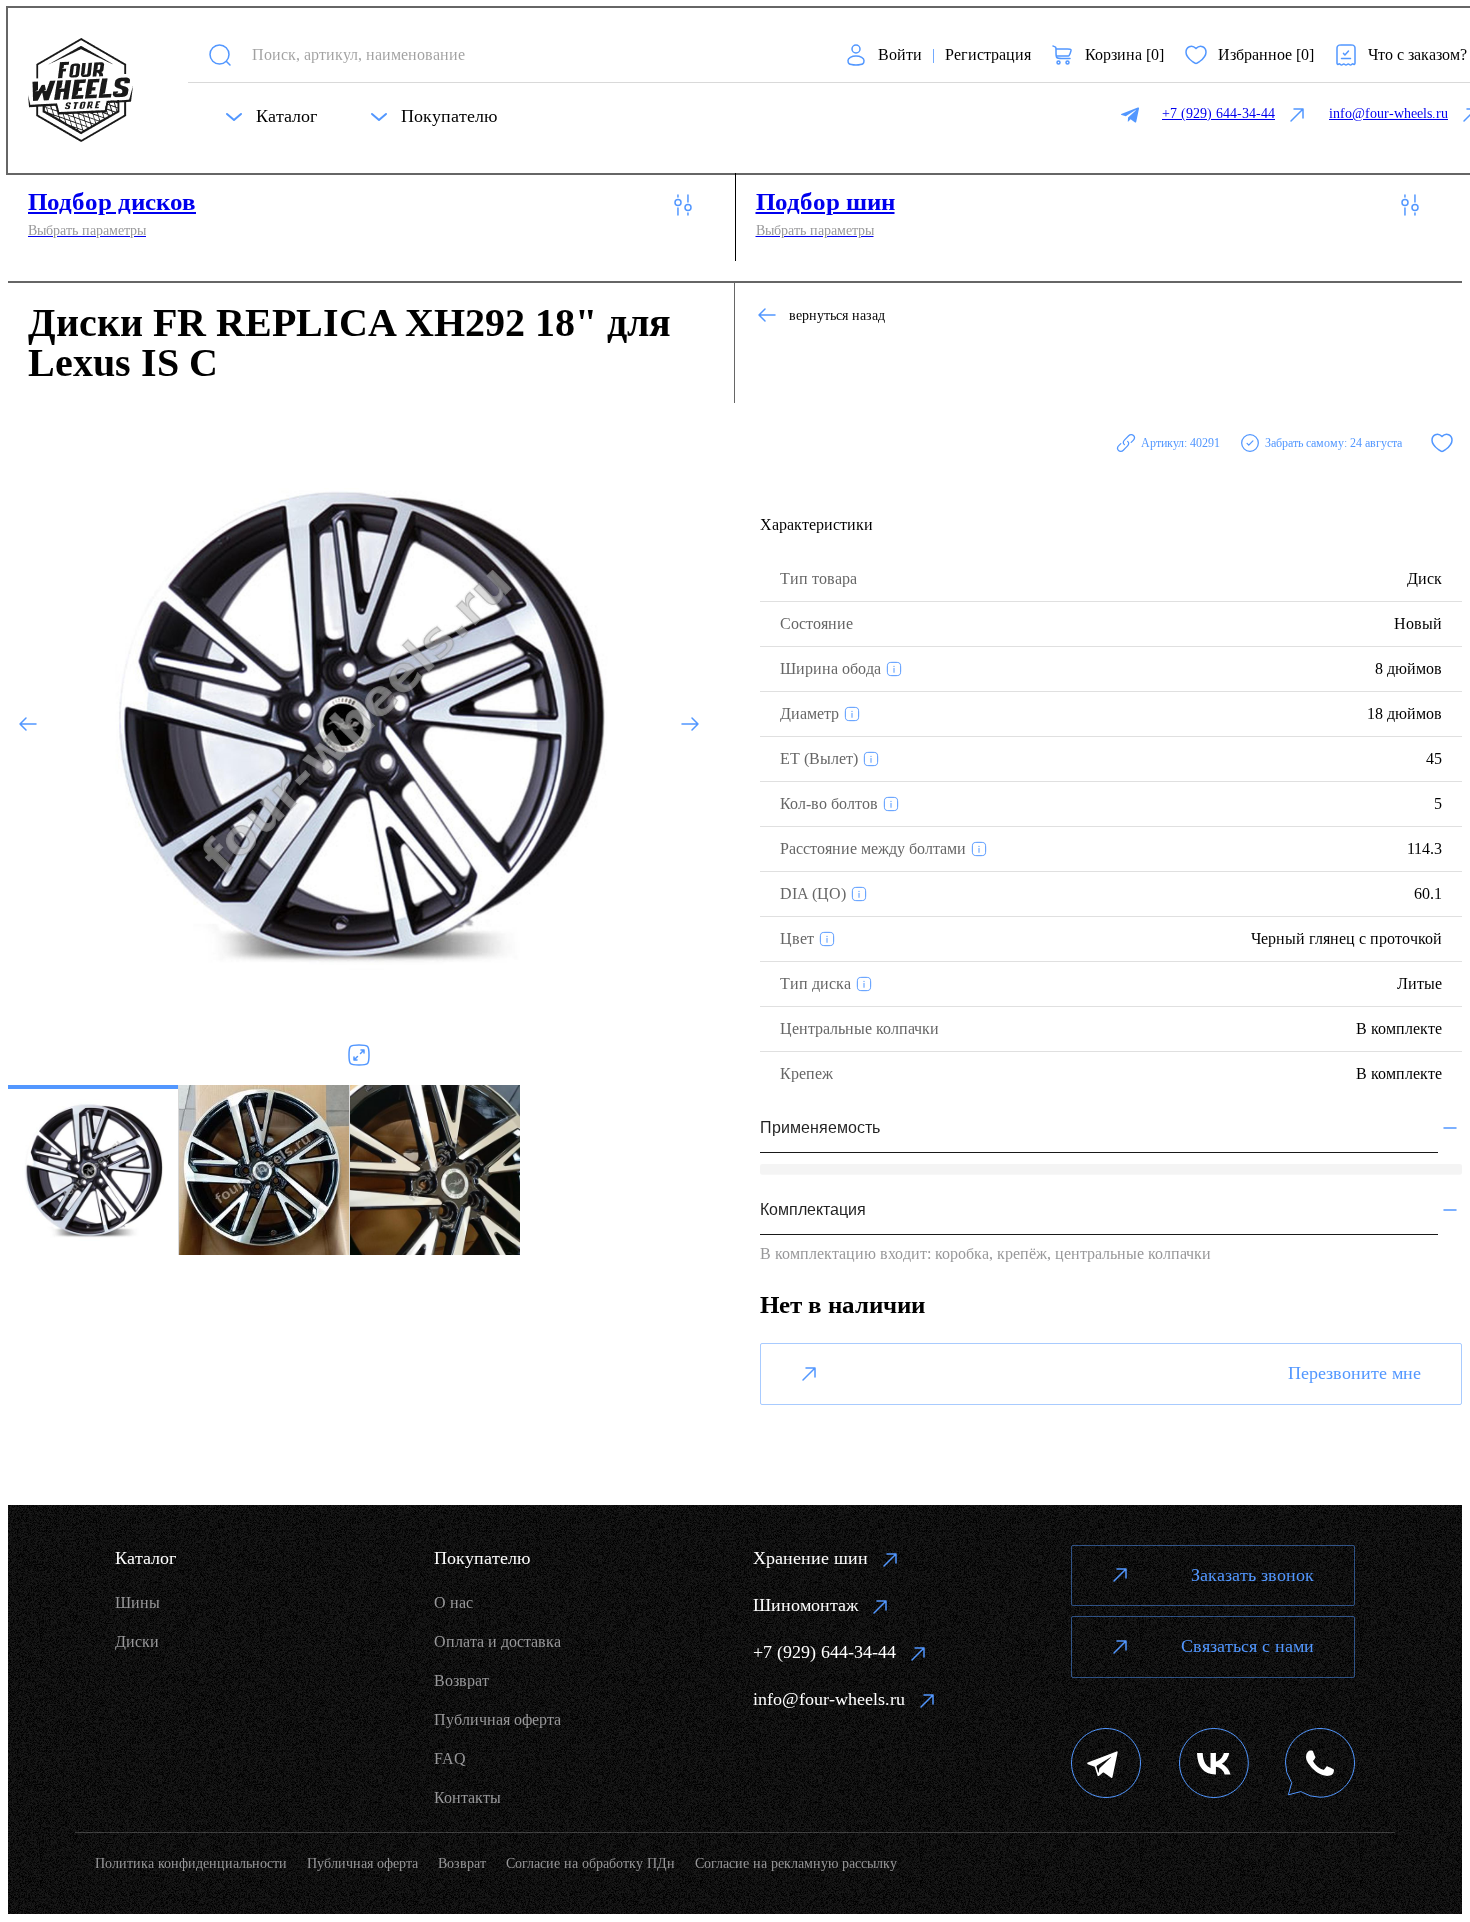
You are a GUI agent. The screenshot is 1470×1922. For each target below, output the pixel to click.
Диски (137, 1641)
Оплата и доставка (497, 1641)
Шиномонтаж (805, 1605)
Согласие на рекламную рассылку (796, 1863)
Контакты (467, 1797)
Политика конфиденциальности (191, 1863)
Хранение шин (810, 1558)
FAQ (450, 1758)
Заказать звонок (1252, 1575)
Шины (137, 1602)
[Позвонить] (1320, 1765)
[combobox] (530, 54)
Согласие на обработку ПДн (590, 1863)
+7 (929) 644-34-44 (824, 1652)
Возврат (461, 1680)
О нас (453, 1602)
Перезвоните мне (1354, 1373)
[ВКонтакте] (1214, 1765)
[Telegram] (1106, 1765)
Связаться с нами (1247, 1646)
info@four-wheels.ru (829, 1699)
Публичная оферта (497, 1719)
